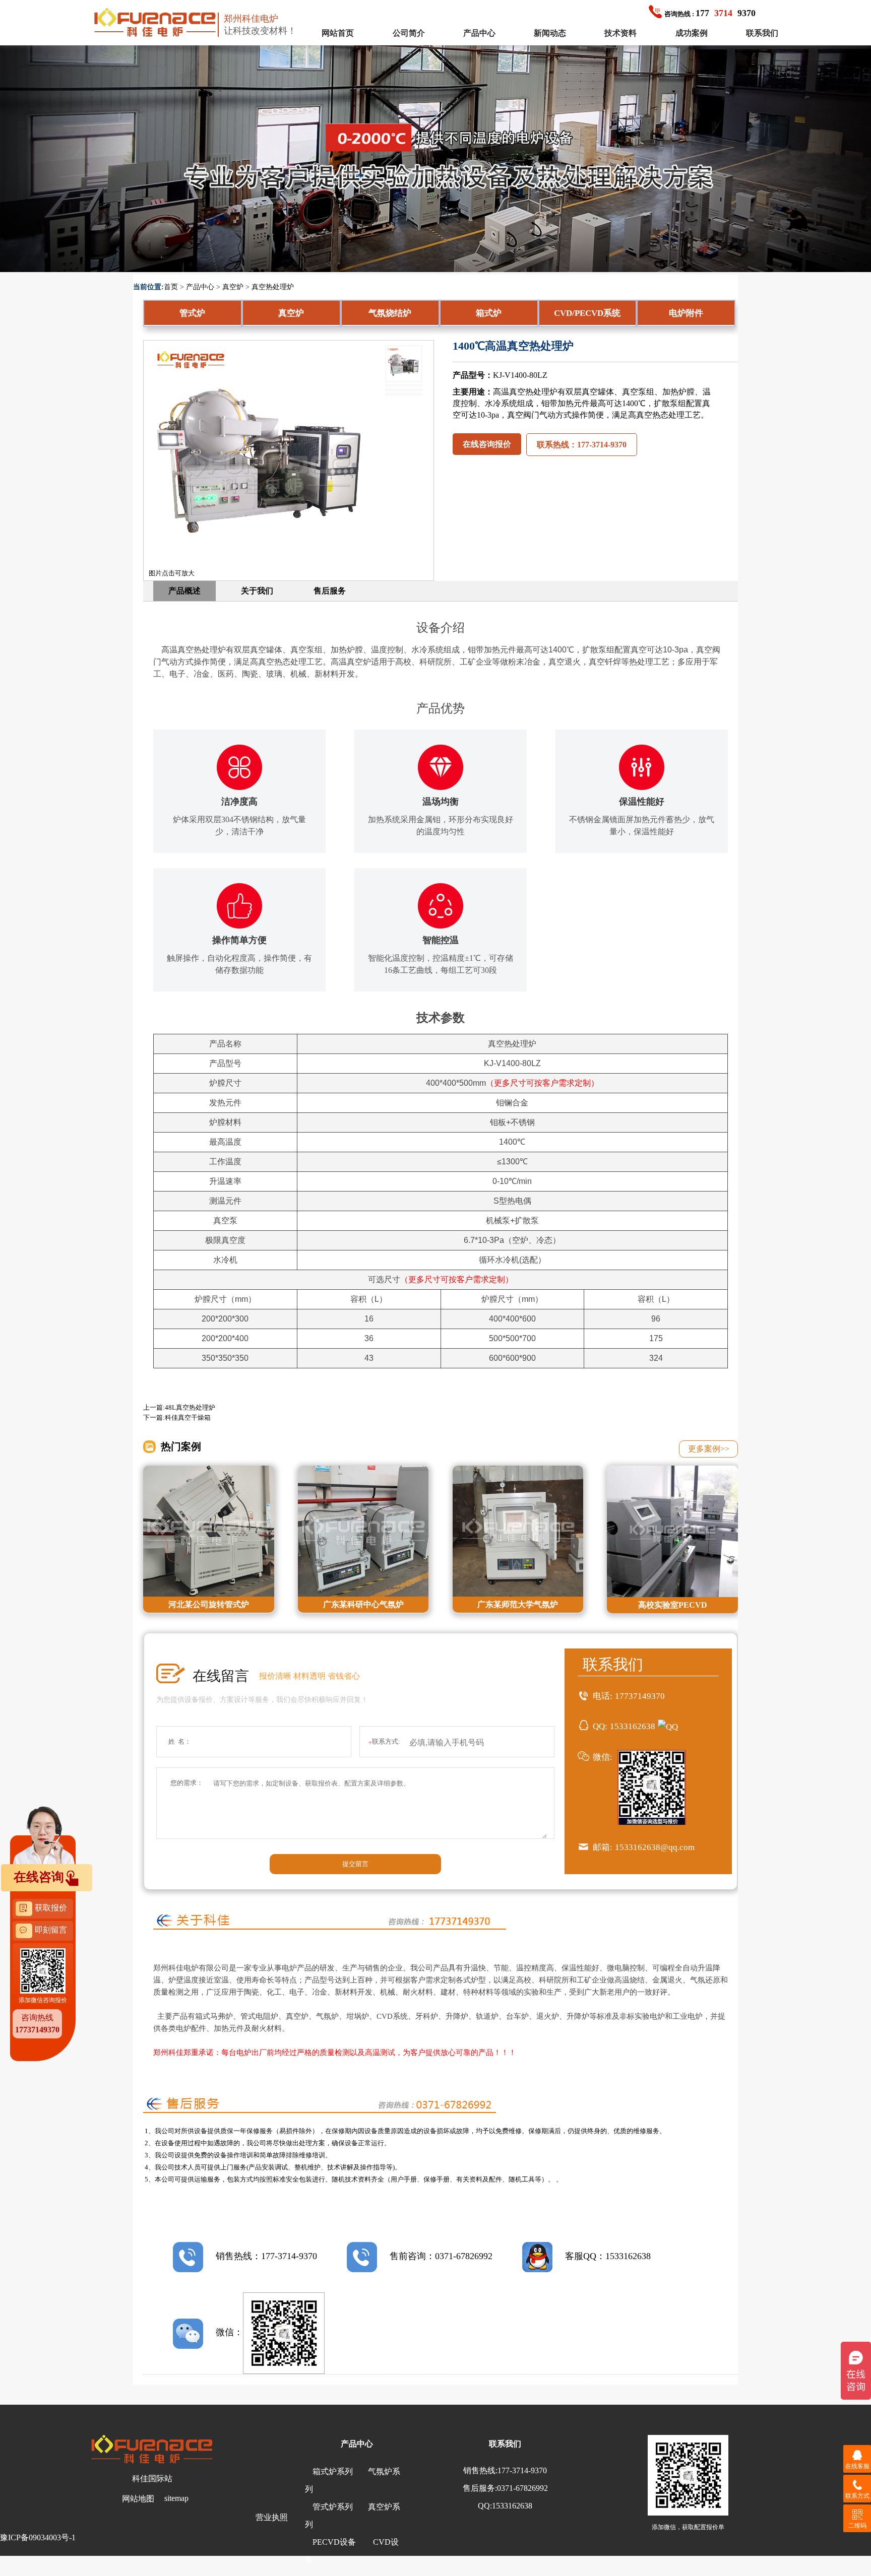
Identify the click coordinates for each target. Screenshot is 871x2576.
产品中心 (479, 33)
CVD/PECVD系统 (587, 313)
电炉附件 (686, 313)
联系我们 (762, 33)
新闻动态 (550, 33)
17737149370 (640, 1696)
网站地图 (138, 2499)
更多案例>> (709, 1449)
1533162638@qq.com (655, 1847)
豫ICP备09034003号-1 (38, 2537)
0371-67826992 (522, 2488)
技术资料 (620, 33)
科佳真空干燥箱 (188, 1417)
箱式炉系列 (333, 2471)
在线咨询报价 (487, 444)
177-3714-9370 (522, 2470)
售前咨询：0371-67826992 (441, 2256)
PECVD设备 (334, 2542)
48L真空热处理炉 (190, 1407)
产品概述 (184, 591)
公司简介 (409, 33)
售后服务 (330, 591)
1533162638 (633, 1726)
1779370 (710, 13)
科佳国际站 (152, 2479)
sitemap (176, 2498)
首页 (171, 287)
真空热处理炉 (273, 287)
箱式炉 (489, 313)
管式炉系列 (333, 2507)
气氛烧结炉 (390, 313)
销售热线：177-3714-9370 (266, 2256)
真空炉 (233, 287)
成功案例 (692, 33)
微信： (229, 2332)
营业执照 (272, 2517)
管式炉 (192, 313)
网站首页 (338, 33)
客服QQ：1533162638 (608, 2256)
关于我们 (257, 591)
